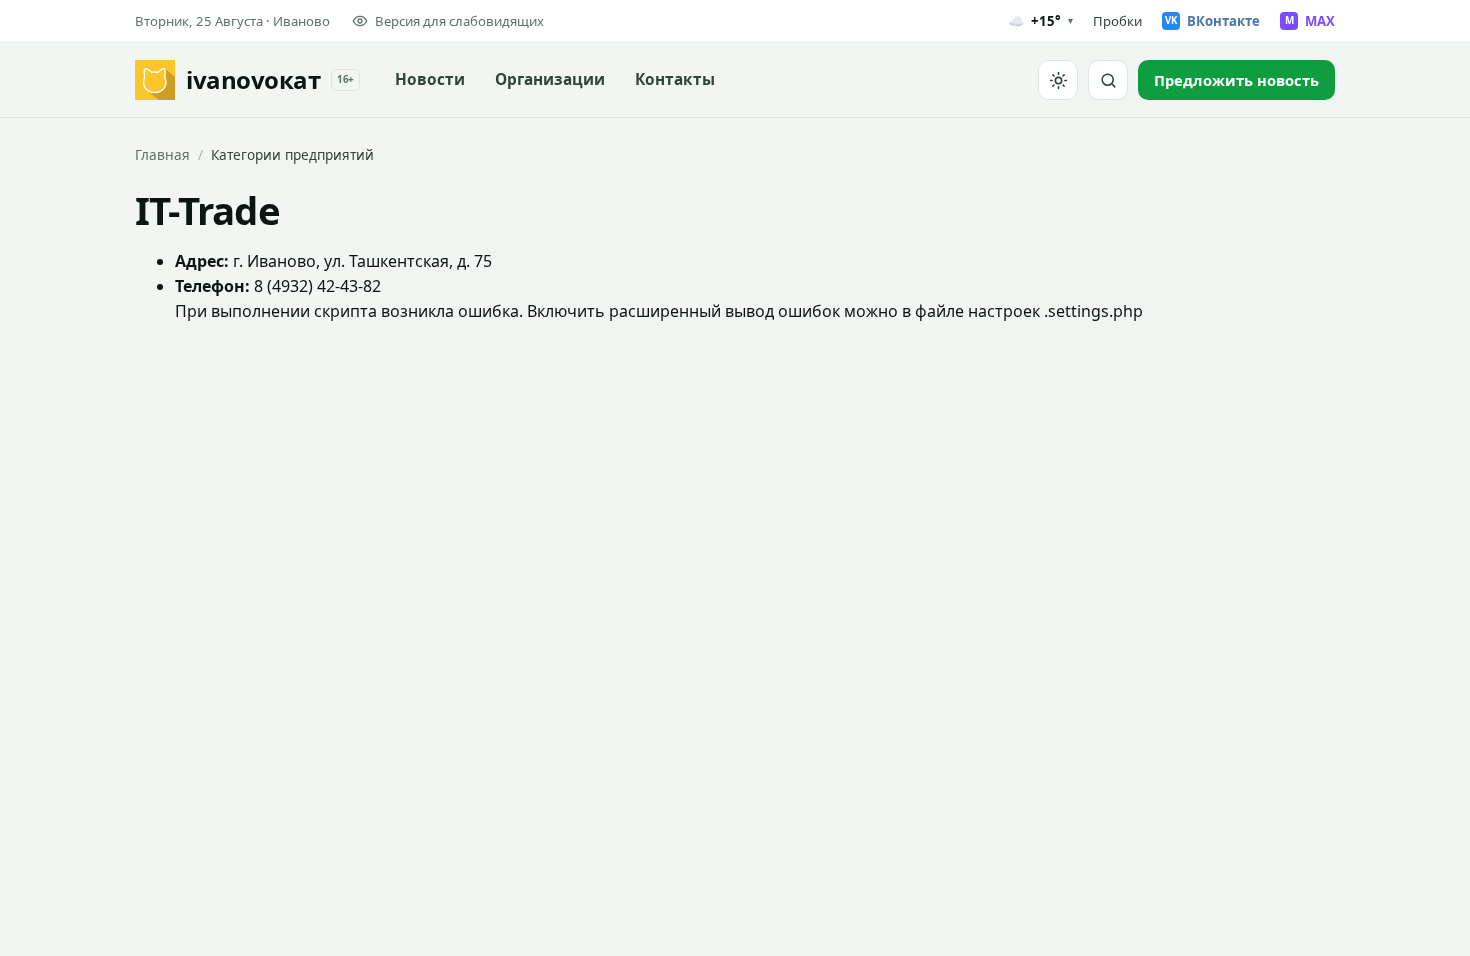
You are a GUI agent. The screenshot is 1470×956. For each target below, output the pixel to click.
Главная (162, 154)
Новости (430, 79)
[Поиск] (1108, 80)
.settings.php (1093, 311)
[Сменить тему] (1058, 80)
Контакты (675, 79)
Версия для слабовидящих (459, 21)
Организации (550, 79)
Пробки (1117, 21)
